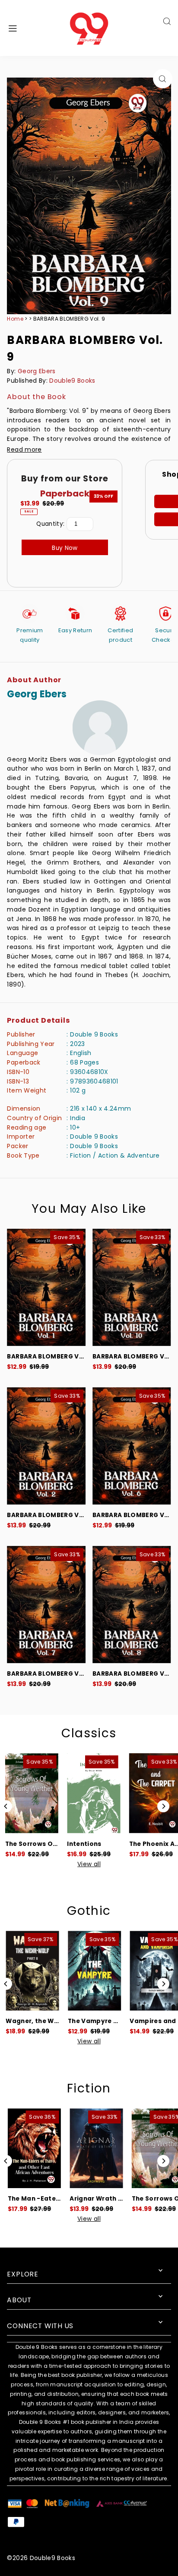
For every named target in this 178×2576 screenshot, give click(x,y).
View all (89, 1864)
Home (15, 319)
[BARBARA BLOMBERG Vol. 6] (132, 1446)
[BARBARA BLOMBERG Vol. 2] (46, 1446)
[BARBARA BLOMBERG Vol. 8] (132, 1605)
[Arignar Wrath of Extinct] (93, 2148)
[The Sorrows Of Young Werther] (31, 1793)
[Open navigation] (25, 28)
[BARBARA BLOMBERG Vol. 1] (46, 1287)
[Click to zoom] (163, 79)
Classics (89, 1733)
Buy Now (65, 548)
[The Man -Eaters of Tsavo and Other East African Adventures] (31, 2148)
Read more (24, 450)
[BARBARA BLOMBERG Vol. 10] (132, 1287)
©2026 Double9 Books (41, 2558)
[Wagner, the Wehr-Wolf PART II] (31, 1971)
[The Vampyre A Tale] (93, 1971)
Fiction (89, 2088)
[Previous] (6, 1806)
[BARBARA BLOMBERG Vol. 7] (46, 1605)
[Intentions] (93, 1793)
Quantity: (50, 524)
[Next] (163, 1806)
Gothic (89, 1911)
